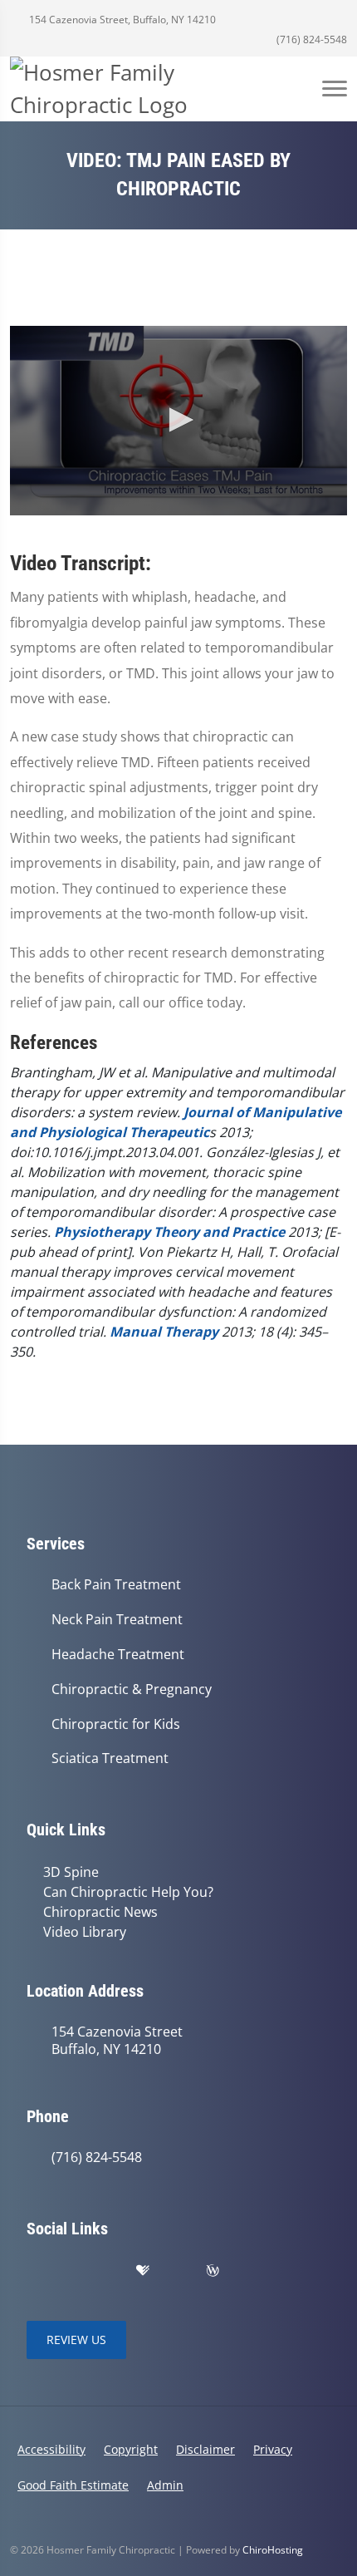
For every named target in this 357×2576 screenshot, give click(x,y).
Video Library (85, 1932)
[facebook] (71, 2271)
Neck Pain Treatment (117, 1620)
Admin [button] (165, 2485)
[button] (178, 420)
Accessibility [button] (51, 2449)
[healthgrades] (143, 2271)
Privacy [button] (273, 2449)
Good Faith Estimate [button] (73, 2485)
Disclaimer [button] (205, 2449)
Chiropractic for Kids (116, 1724)
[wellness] (213, 2271)
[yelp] (108, 2271)
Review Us (76, 2340)
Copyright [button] (131, 2449)
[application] (178, 421)
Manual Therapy (164, 1332)
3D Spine (71, 1872)
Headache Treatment (118, 1655)
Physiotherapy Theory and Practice (169, 1232)
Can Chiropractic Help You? (128, 1892)
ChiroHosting (273, 2550)
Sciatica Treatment (110, 1758)
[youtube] (178, 2271)
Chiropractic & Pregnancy (132, 1689)
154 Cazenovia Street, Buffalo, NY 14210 (121, 20)
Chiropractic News (100, 1912)
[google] (35, 2271)
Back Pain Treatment (116, 1585)
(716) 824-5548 (311, 39)
